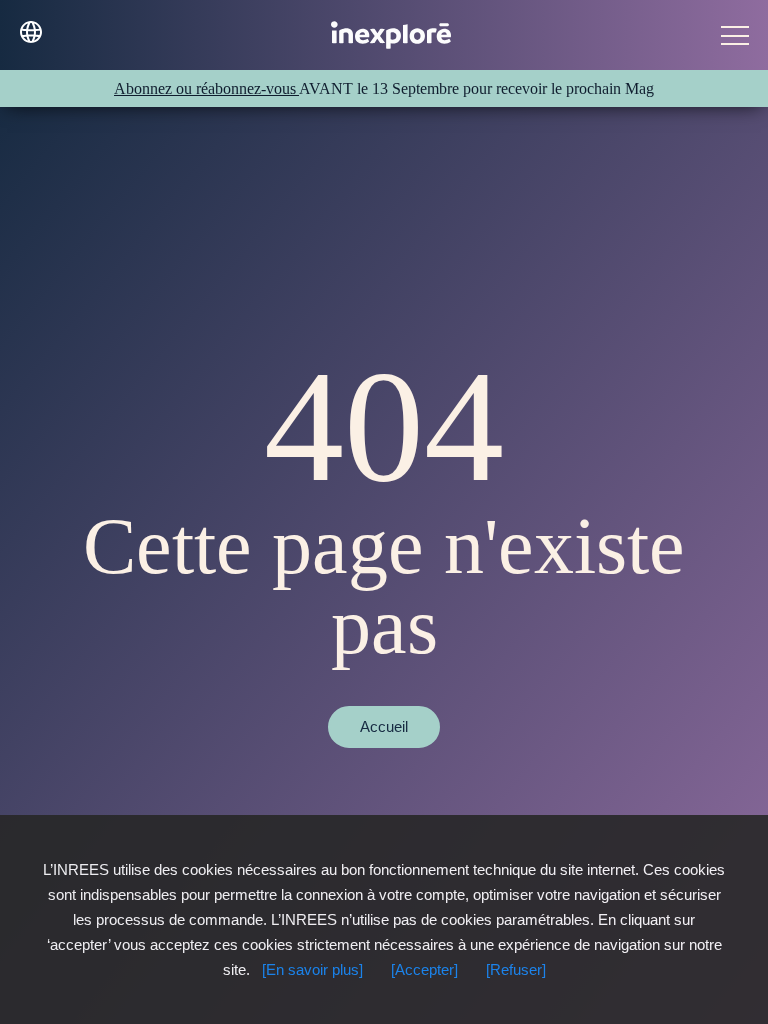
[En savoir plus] (312, 969)
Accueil (384, 726)
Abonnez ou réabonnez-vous (206, 88)
